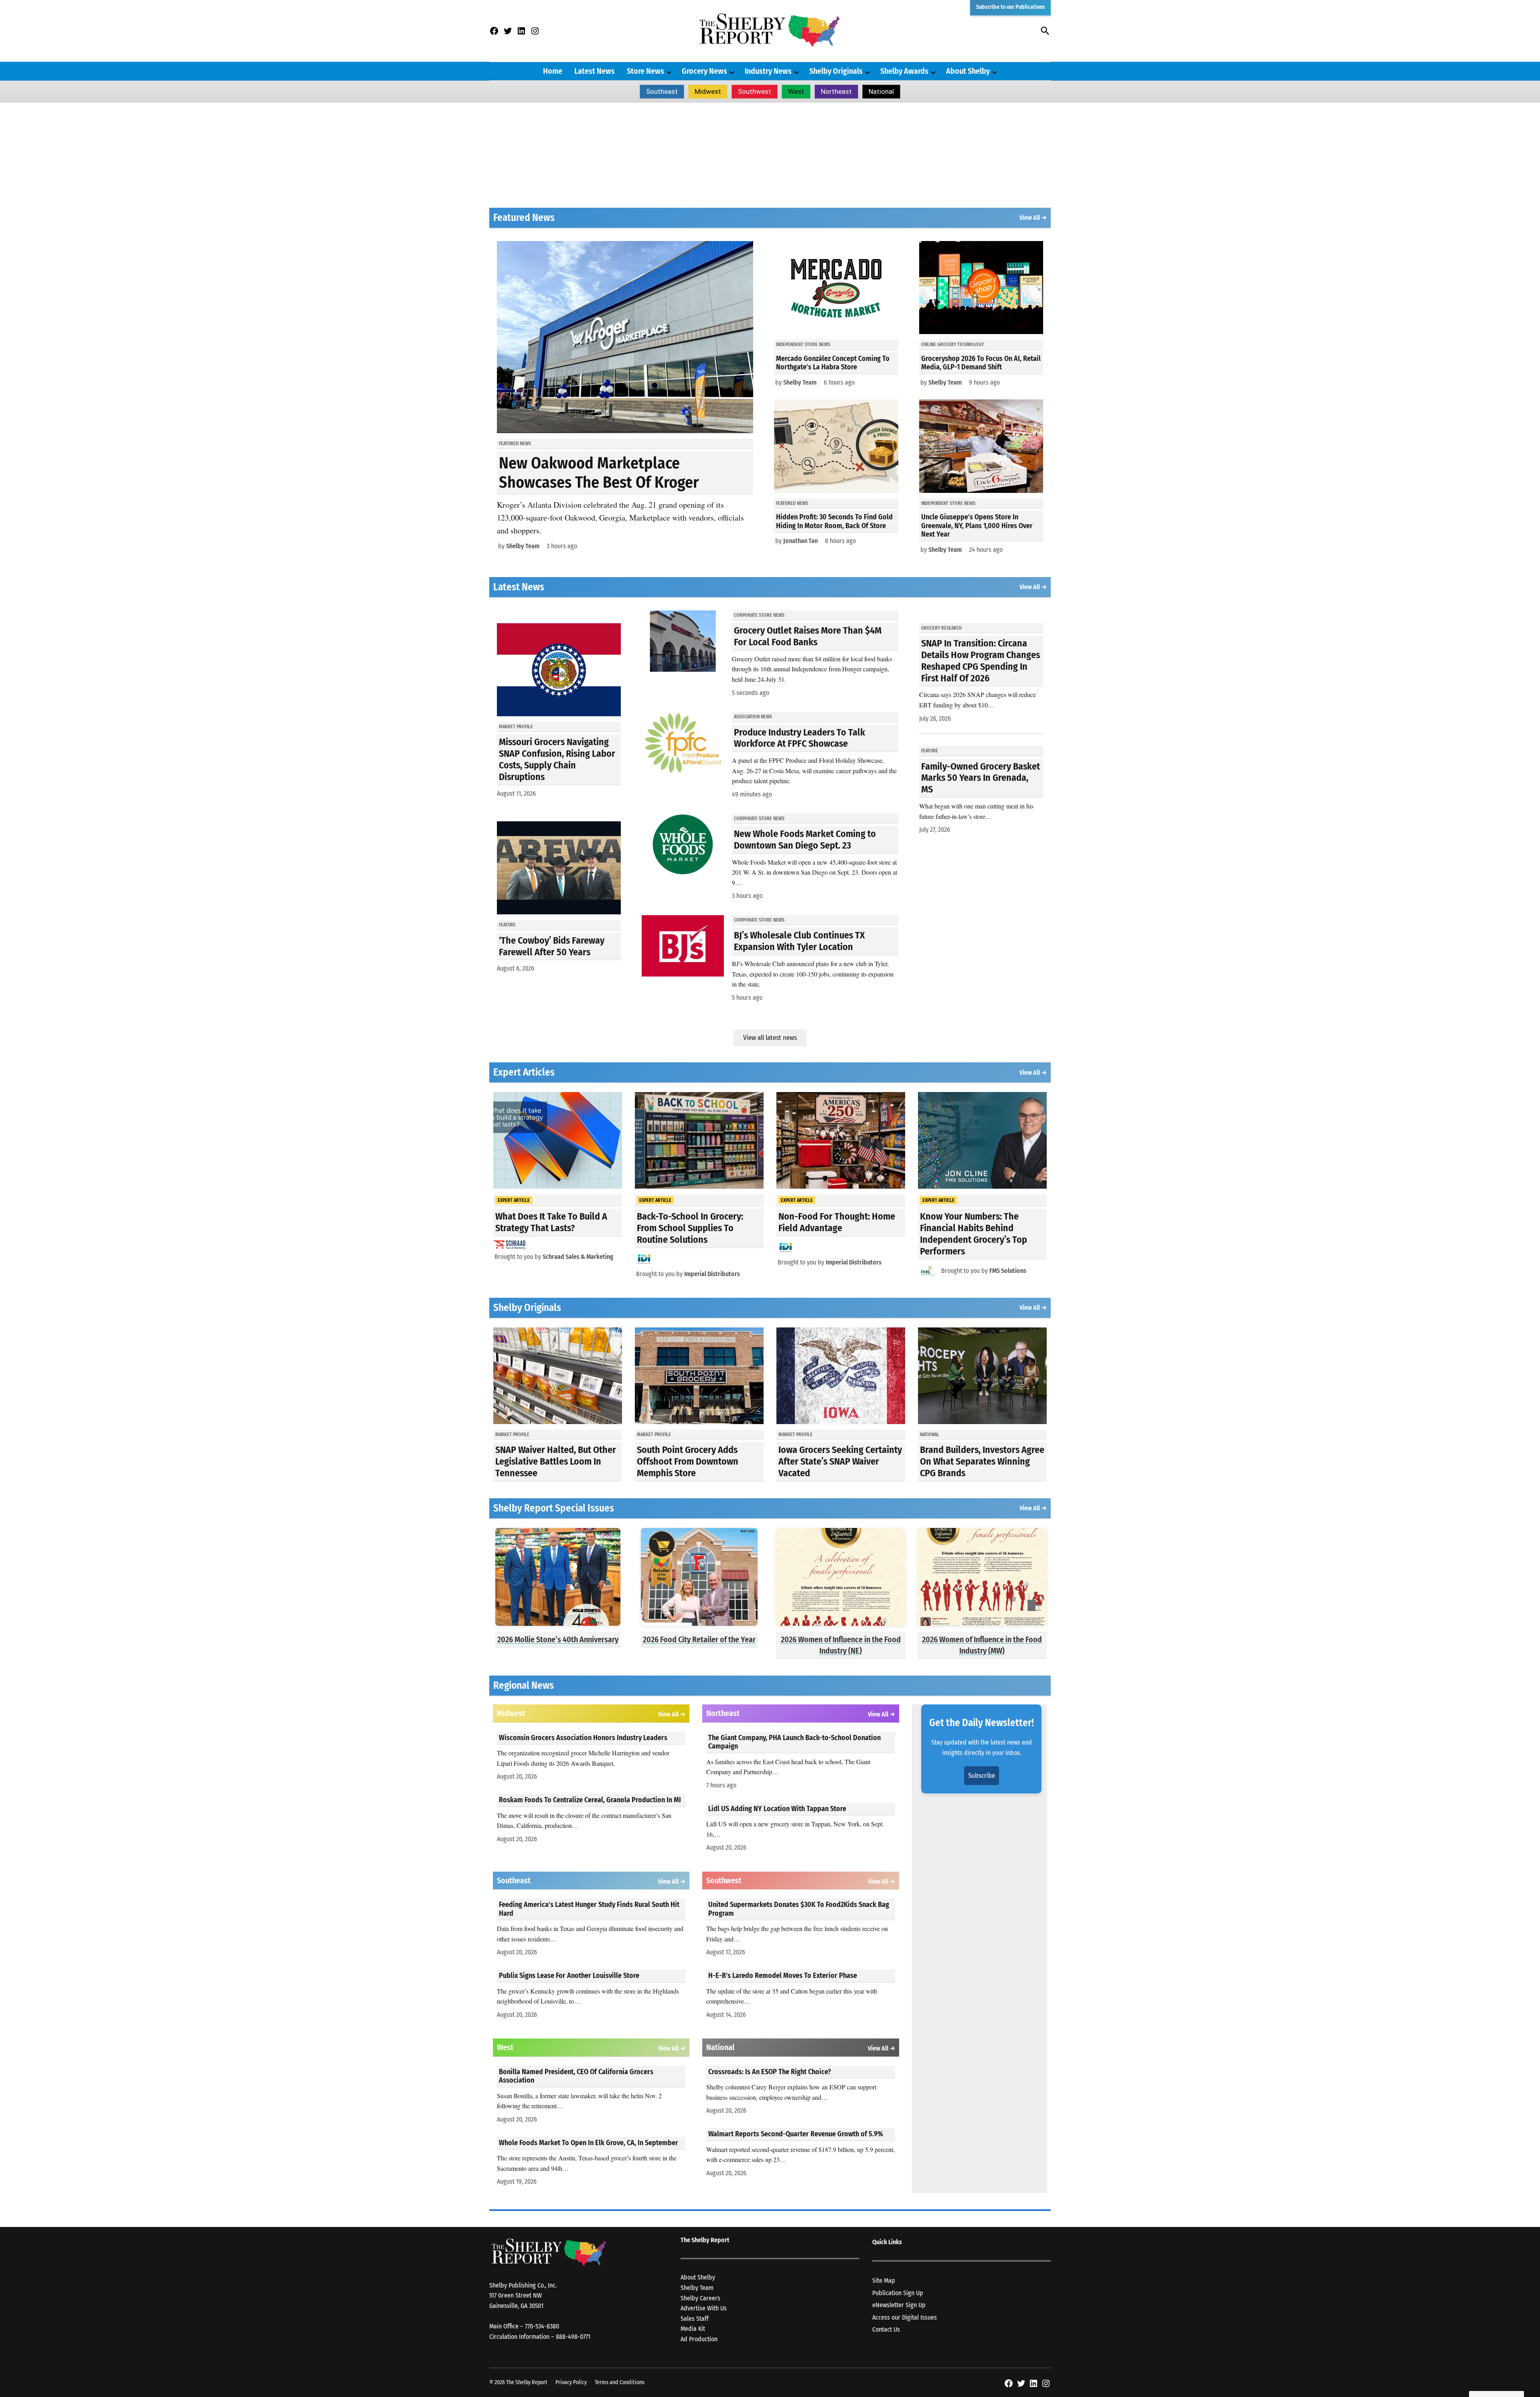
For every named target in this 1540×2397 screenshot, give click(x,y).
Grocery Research (941, 628)
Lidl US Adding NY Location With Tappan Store (777, 1809)
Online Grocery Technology (952, 344)
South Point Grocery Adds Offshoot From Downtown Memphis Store (688, 1461)
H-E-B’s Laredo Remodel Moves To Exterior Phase (783, 1976)
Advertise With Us (704, 2308)
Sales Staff (695, 2319)
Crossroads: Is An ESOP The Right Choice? (770, 2072)
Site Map (884, 2280)
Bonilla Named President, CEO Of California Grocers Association (576, 2076)
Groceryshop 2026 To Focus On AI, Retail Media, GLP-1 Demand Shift (981, 363)
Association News (753, 717)
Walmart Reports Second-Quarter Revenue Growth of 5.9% (796, 2134)
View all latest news (770, 1038)
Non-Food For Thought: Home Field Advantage (837, 1222)
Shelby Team (523, 546)
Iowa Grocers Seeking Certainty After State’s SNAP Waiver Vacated (840, 1461)
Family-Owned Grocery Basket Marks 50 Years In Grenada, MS (981, 778)
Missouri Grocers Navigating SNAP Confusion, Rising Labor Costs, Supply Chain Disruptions (557, 759)
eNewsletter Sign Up (899, 2305)
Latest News (595, 71)
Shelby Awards (904, 71)
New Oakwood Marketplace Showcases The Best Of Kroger (599, 473)
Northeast (836, 91)
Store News (645, 71)
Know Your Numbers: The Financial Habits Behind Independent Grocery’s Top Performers (974, 1234)
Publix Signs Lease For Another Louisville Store (569, 1976)
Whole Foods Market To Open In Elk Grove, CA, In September (589, 2143)
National (881, 91)
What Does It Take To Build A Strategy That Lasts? (551, 1222)
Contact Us (886, 2329)
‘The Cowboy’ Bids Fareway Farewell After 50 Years (552, 946)
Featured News (515, 444)
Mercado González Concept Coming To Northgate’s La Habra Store (833, 363)
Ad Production (699, 2339)
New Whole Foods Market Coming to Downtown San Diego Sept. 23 (805, 840)
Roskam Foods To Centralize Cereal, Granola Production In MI (590, 1800)
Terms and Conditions (620, 2382)
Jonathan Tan (800, 541)
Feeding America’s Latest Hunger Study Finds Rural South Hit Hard (589, 1909)
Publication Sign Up (898, 2293)
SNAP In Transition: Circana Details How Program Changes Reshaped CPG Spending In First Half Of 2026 (981, 661)
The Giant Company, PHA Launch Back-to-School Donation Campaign (794, 1742)
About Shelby (968, 71)
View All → (1033, 218)
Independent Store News (803, 344)
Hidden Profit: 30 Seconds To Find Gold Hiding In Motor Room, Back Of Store (834, 521)
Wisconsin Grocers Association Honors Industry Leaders (583, 1738)
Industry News (768, 71)
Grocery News (704, 71)
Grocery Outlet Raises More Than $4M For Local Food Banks (808, 636)
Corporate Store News (759, 615)
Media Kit (693, 2329)
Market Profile (516, 727)
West (796, 91)
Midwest (708, 91)
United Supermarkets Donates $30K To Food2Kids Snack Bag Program (799, 1909)
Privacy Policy (571, 2382)
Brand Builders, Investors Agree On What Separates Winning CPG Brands (982, 1461)
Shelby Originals (836, 71)
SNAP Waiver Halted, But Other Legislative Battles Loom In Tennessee (556, 1461)
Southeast (662, 91)
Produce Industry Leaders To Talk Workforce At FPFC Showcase (799, 738)
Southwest (755, 91)
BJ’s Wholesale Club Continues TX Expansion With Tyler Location (799, 941)
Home (553, 71)
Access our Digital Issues (905, 2317)
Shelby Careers (700, 2298)
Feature (507, 925)
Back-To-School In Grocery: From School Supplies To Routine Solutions (690, 1228)
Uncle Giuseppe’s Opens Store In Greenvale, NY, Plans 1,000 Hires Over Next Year (977, 526)
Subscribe (982, 1776)
